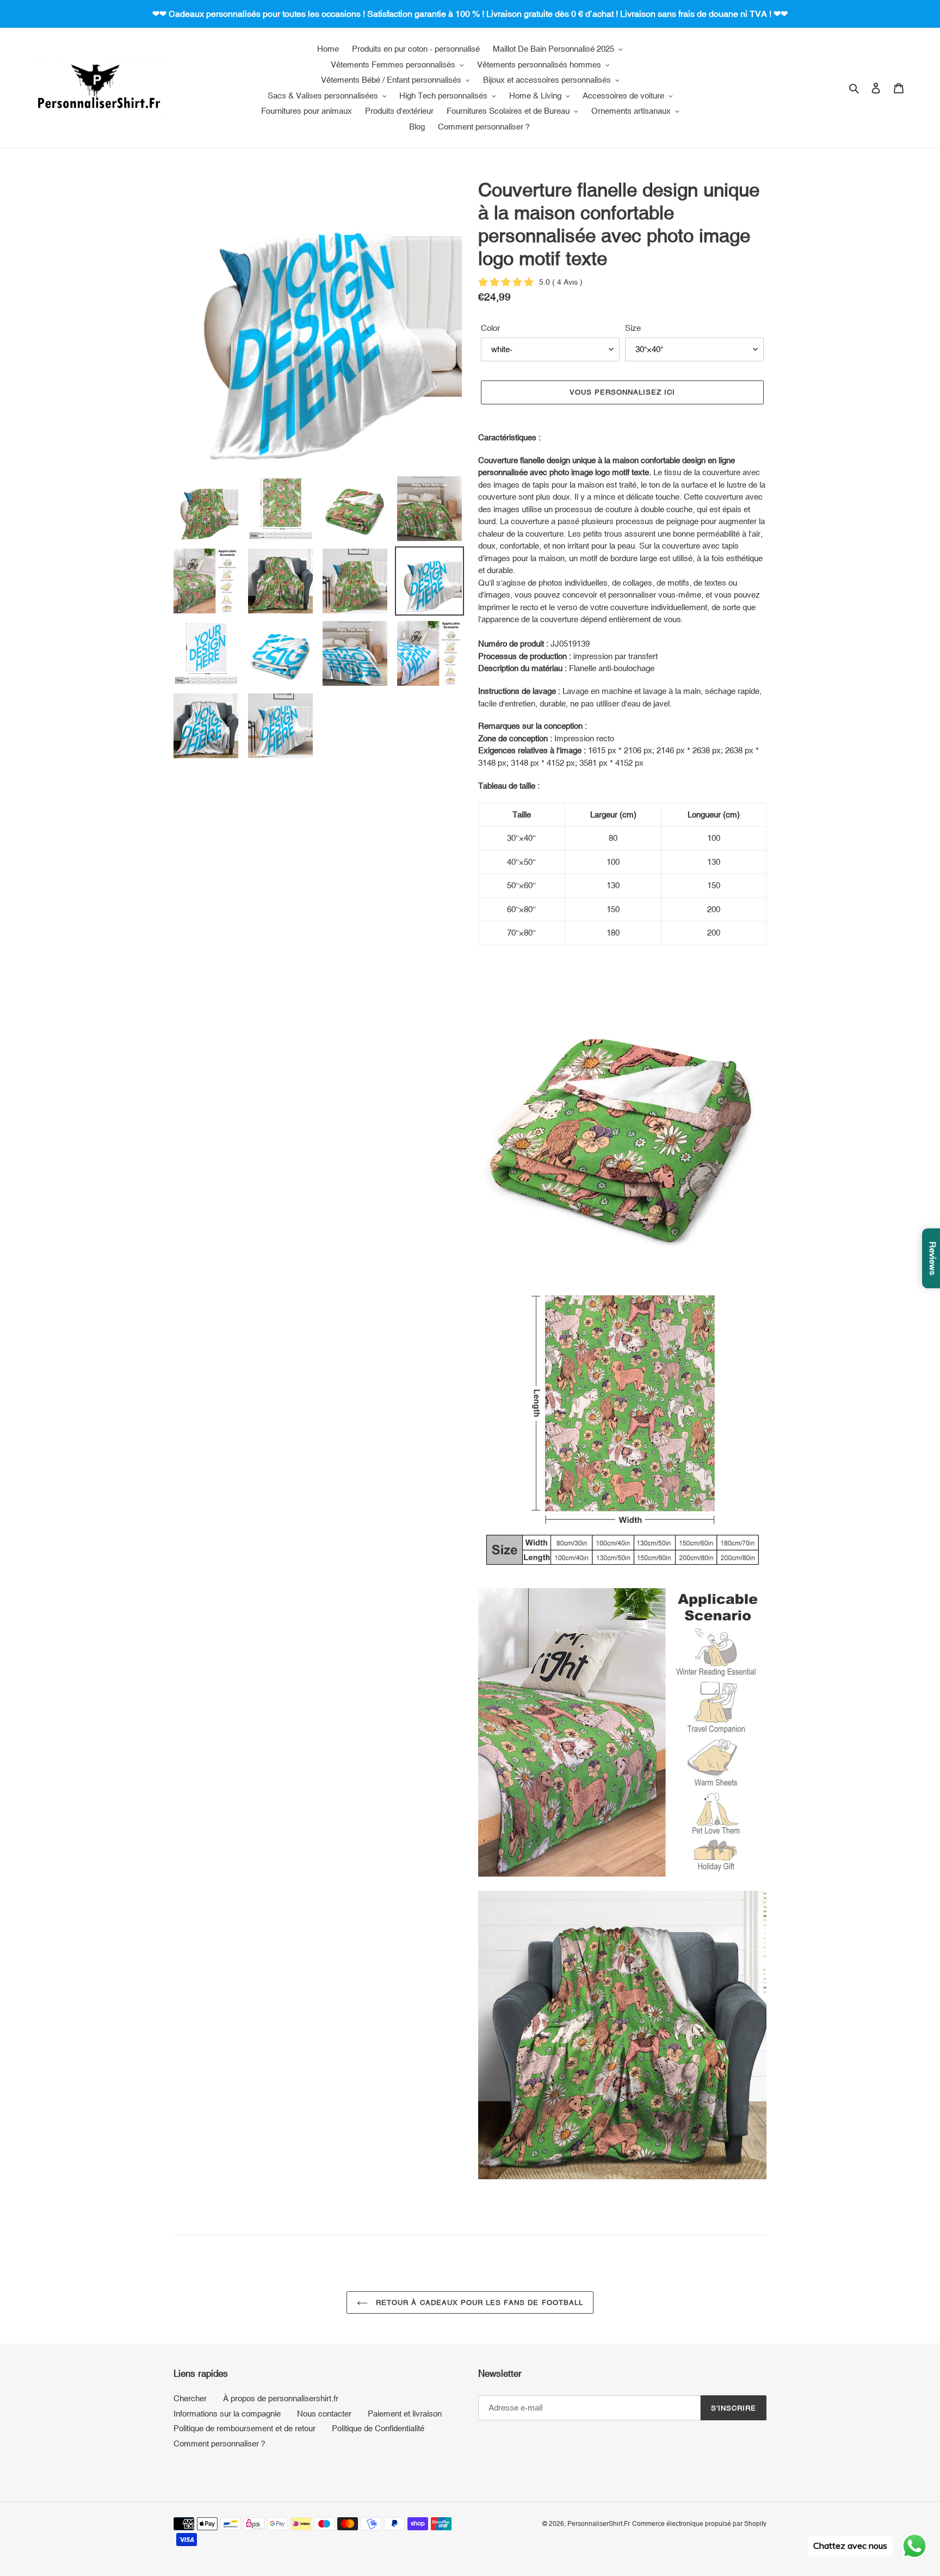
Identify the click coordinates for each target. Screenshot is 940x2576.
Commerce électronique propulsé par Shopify (699, 2524)
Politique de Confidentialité (378, 2428)
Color (490, 328)
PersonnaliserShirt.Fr (599, 2524)
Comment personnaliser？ (220, 2443)
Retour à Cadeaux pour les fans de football (478, 2303)
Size (633, 328)
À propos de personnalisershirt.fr (281, 2398)
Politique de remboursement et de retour (245, 2428)
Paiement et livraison (405, 2414)
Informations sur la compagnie (227, 2414)
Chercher (190, 2398)
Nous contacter (324, 2414)
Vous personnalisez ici (623, 392)
